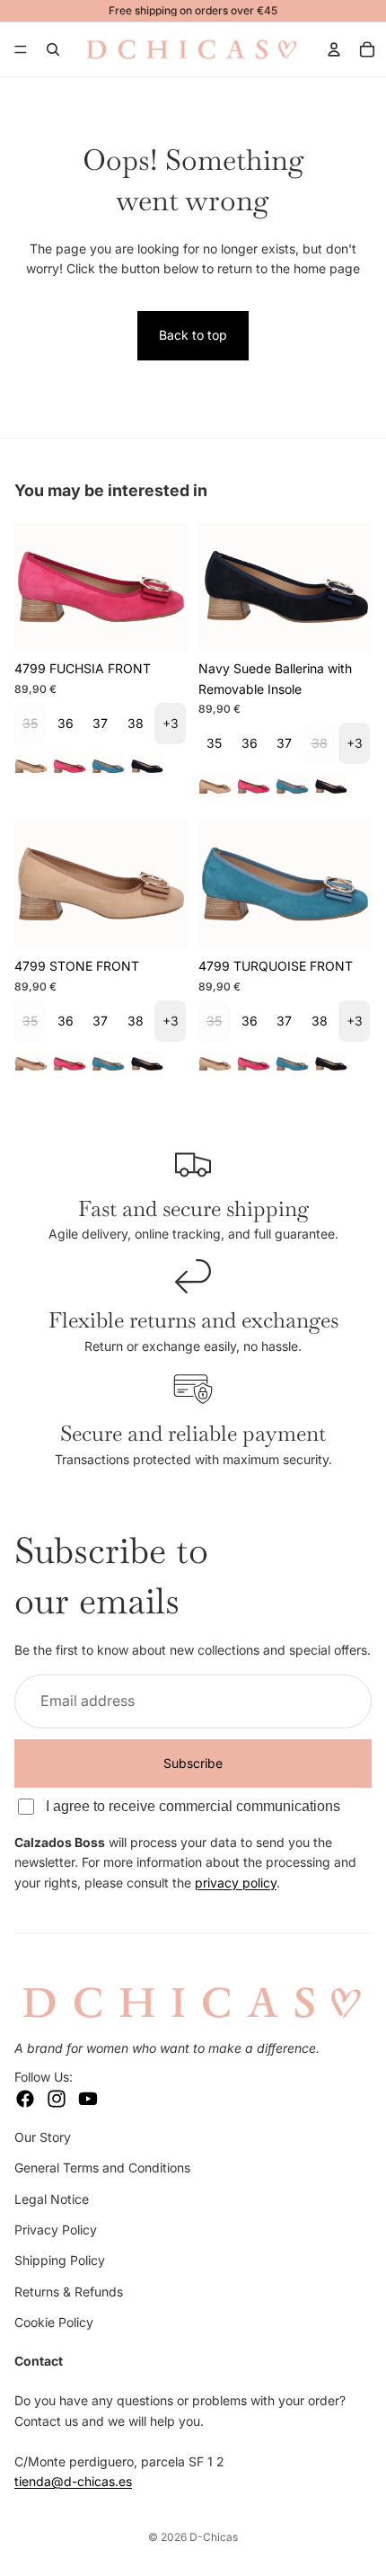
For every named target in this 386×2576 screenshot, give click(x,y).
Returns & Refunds (69, 2292)
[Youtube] (88, 2099)
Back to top (193, 335)
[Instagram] (57, 2099)
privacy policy (236, 1883)
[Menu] (21, 49)
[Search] (53, 49)
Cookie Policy (54, 2322)
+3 (171, 723)
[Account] (334, 49)
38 (136, 723)
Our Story (43, 2137)
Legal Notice (52, 2199)
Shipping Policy (60, 2260)
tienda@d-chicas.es (73, 2481)
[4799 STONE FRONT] (31, 766)
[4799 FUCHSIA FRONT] (70, 766)
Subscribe (193, 1763)
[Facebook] (25, 2099)
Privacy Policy (56, 2230)
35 (214, 743)
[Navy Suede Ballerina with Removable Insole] (147, 766)
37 (100, 723)
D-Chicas (214, 2537)
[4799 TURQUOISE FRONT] (108, 766)
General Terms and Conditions (102, 2167)
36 (66, 723)
